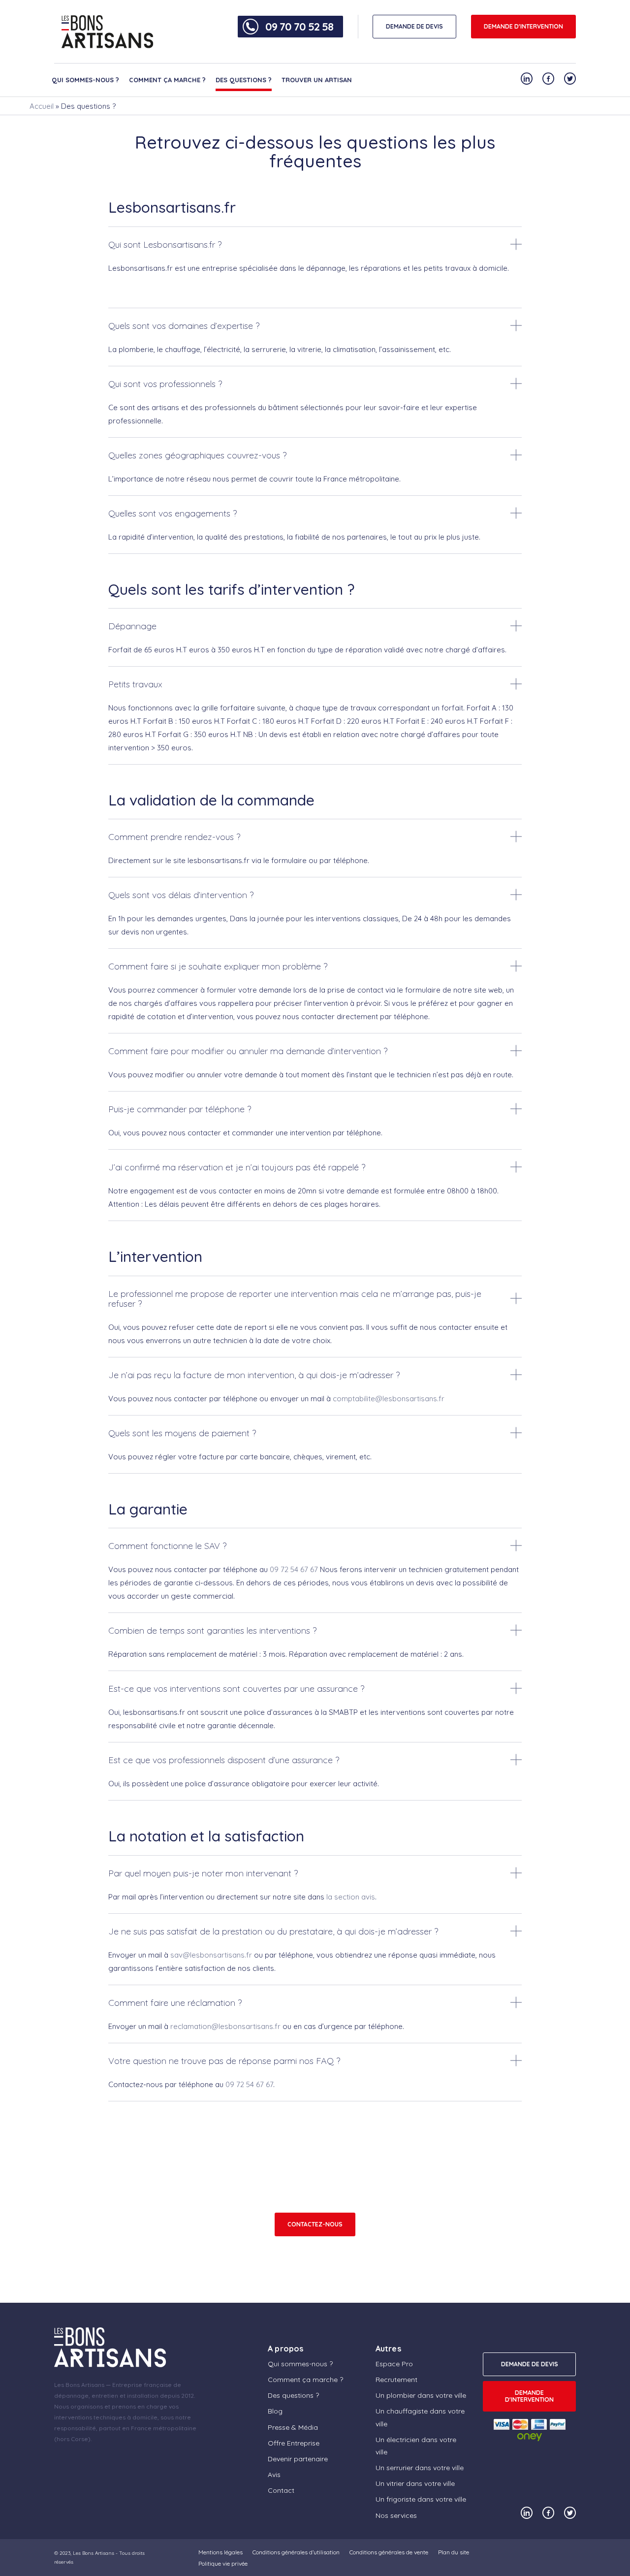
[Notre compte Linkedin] (527, 79)
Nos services (396, 2515)
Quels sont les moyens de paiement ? (182, 1433)
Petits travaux (135, 684)
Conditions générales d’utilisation (296, 2552)
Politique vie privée (223, 2563)
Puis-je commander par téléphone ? (180, 1109)
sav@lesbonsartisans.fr (211, 1955)
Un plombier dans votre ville (421, 2395)
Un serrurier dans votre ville (420, 2468)
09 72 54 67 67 (294, 1569)
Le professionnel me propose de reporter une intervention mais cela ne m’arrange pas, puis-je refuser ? (295, 1299)
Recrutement (396, 2380)
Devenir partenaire (298, 2458)
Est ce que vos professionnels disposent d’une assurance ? (224, 1760)
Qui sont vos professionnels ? (165, 384)
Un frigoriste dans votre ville (421, 2499)
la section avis (351, 1897)
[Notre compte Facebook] (548, 79)
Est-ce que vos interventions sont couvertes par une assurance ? (236, 1689)
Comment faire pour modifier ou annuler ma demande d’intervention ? (248, 1051)
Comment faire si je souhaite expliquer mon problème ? (218, 966)
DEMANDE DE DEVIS (414, 26)
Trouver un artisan (317, 80)
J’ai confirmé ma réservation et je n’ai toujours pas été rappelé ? (237, 1167)
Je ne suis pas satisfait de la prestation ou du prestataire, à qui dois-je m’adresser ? (273, 1931)
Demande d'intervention (523, 26)
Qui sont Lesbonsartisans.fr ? (165, 244)
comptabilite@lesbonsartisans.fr (389, 1399)
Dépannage (132, 626)
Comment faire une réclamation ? (175, 2003)
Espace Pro (394, 2363)
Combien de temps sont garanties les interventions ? (212, 1630)
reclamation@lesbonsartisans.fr (225, 2026)
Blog (275, 2411)
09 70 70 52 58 (299, 27)
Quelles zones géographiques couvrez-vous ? (197, 455)
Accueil (42, 106)
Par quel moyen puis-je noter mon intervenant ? (203, 1873)
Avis (274, 2475)
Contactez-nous (315, 2224)
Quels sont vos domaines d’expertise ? (184, 326)
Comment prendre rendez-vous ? (174, 837)
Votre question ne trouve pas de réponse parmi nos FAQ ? (224, 2061)
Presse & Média (293, 2427)
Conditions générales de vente (389, 2552)
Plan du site (454, 2552)
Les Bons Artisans (94, 2553)
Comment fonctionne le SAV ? (167, 1546)
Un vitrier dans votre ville (415, 2483)
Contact (281, 2490)
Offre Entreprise (294, 2443)
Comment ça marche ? (167, 80)
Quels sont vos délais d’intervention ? (181, 895)
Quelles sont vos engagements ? (173, 513)
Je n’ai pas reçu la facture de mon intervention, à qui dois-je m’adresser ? (254, 1375)
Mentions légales (220, 2552)
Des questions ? (244, 80)
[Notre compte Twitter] (570, 79)
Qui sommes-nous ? (85, 80)
